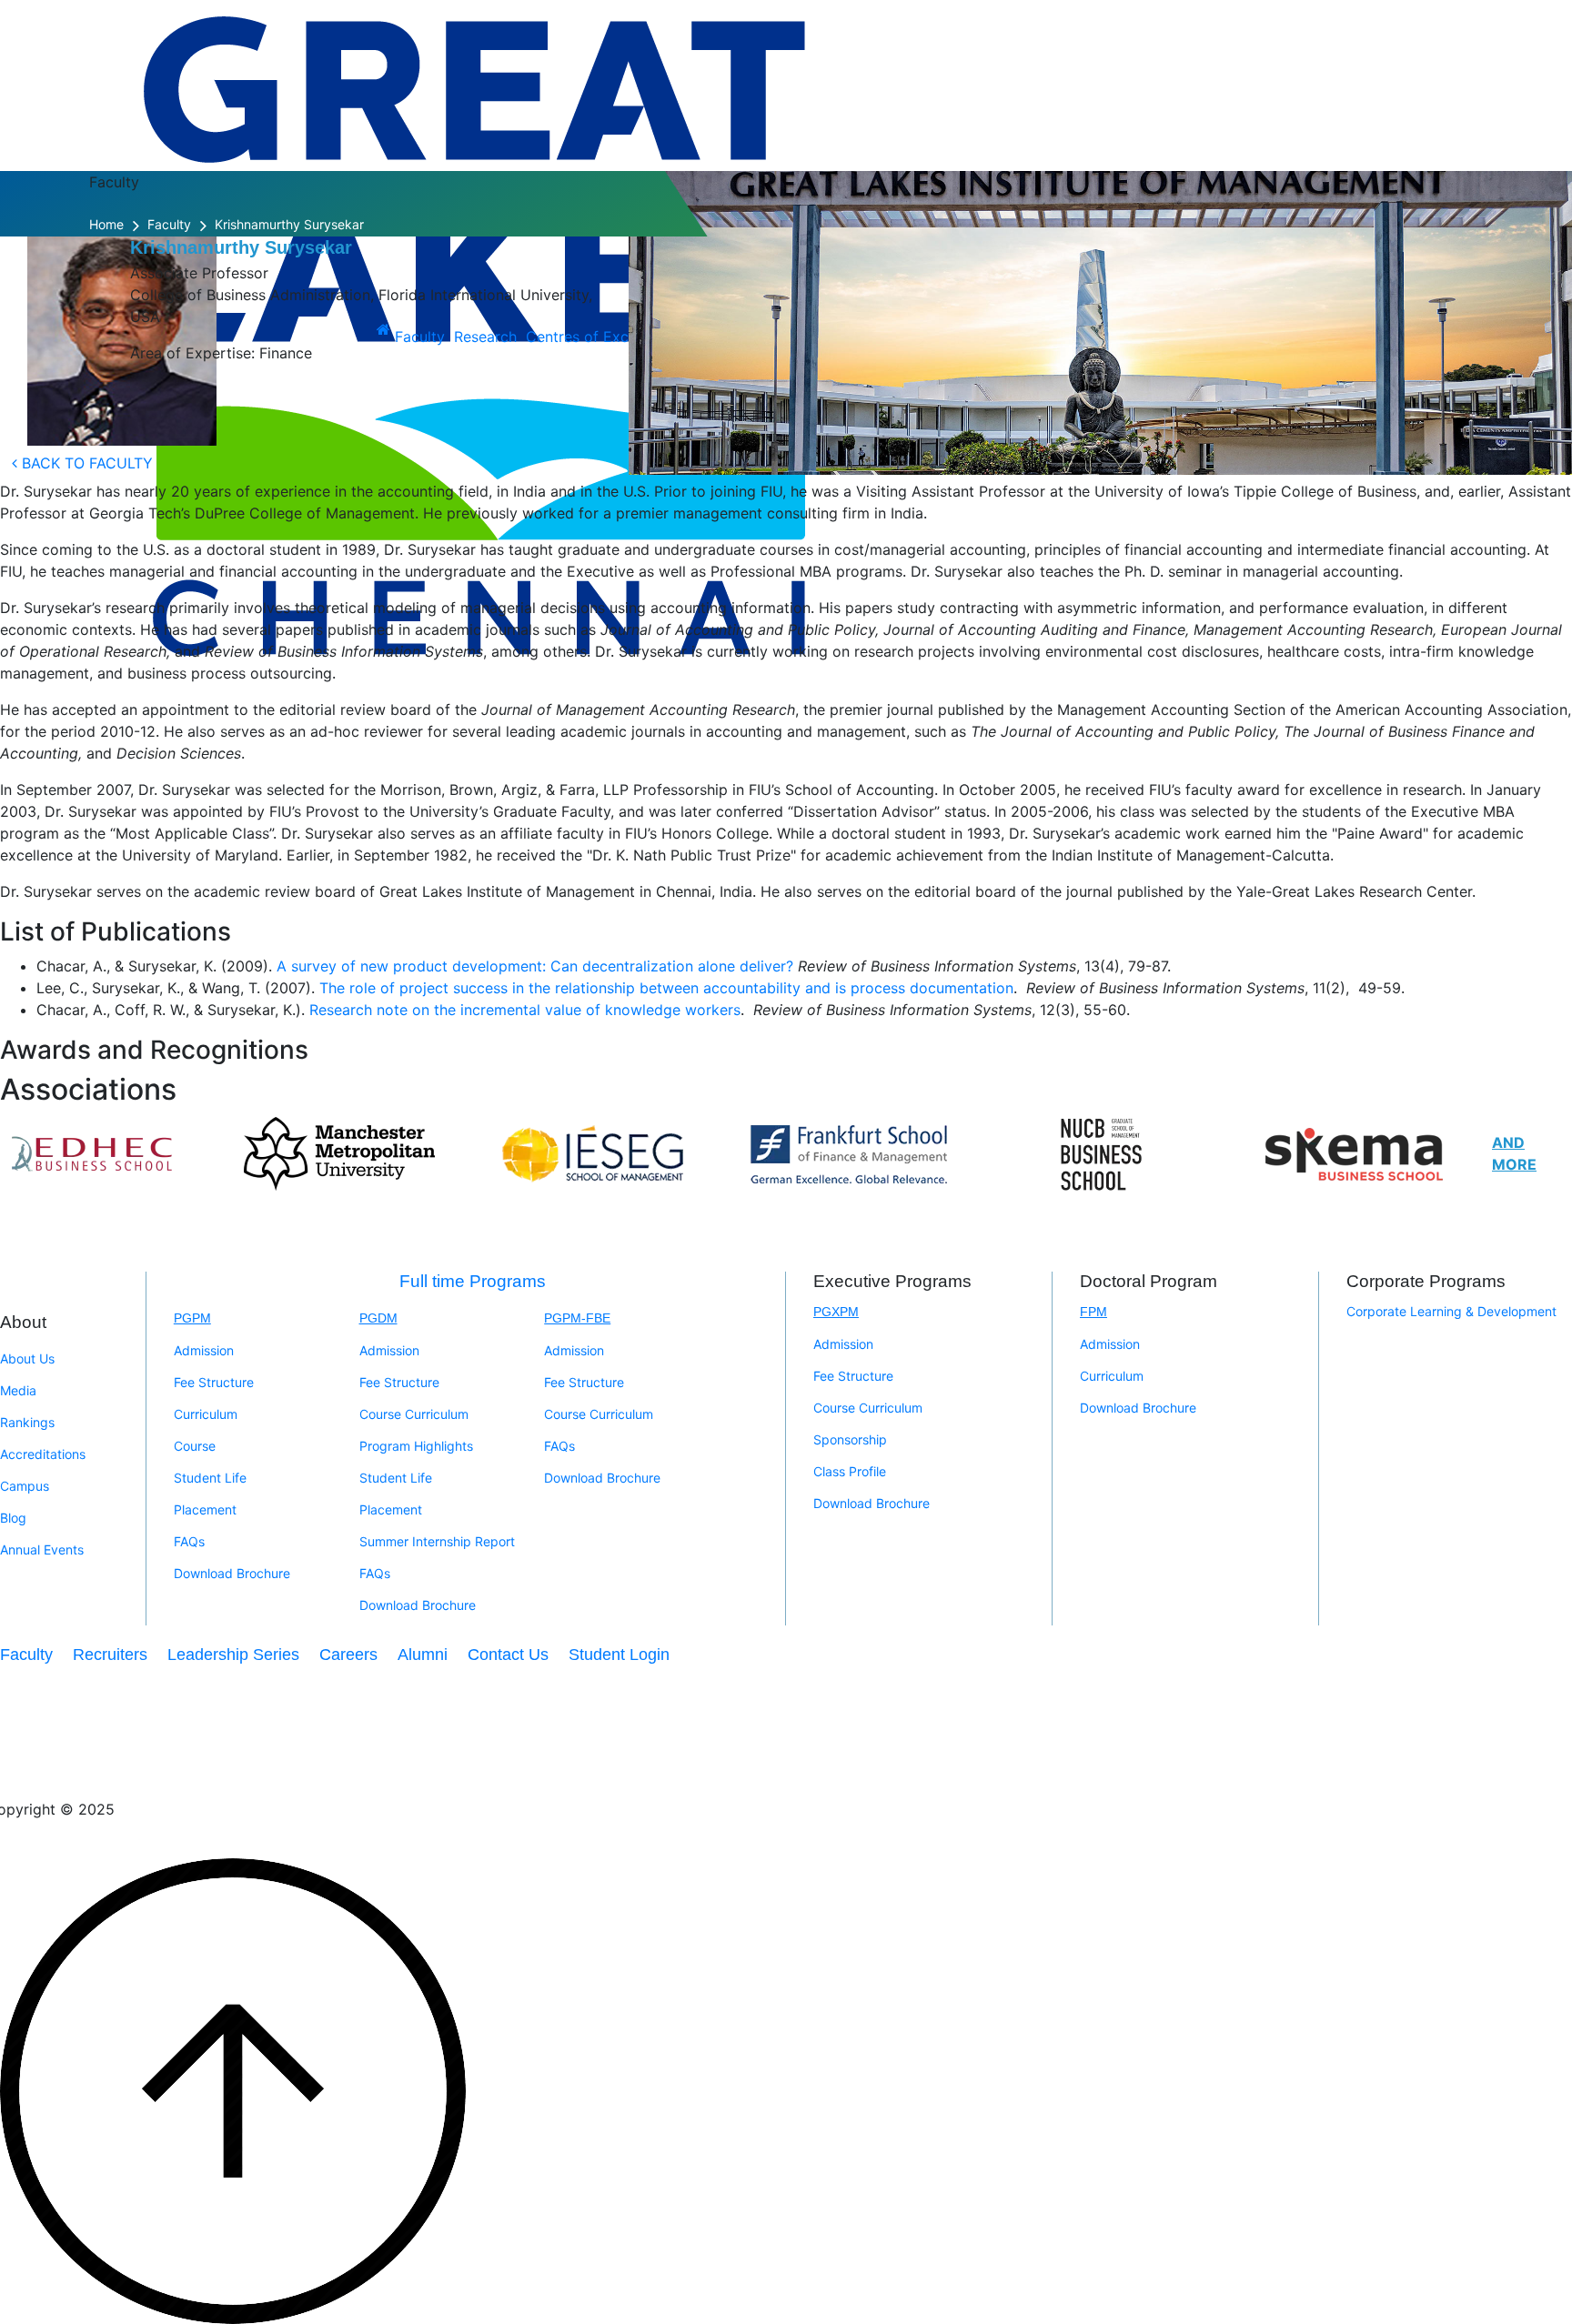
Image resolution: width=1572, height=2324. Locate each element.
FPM (1093, 1312)
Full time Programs (473, 1281)
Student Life (210, 1478)
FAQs (189, 1541)
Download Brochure (232, 1573)
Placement (205, 1509)
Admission (204, 1350)
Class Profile (850, 1471)
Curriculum (206, 1414)
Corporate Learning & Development (1451, 1311)
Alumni (423, 1655)
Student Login (619, 1655)
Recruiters (110, 1655)
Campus (25, 1486)
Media (18, 1390)
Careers (348, 1655)
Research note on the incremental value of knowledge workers (525, 1010)
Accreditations (43, 1454)
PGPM (192, 1318)
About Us (27, 1358)
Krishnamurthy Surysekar (289, 224)
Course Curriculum (414, 1414)
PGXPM (836, 1312)
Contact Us (508, 1655)
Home (106, 224)
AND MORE (1514, 1153)
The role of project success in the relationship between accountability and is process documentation (666, 988)
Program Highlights (416, 1446)
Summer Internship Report (437, 1541)
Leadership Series (233, 1655)
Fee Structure (214, 1382)
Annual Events (42, 1549)
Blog (13, 1518)
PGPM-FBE (577, 1318)
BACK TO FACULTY (85, 463)
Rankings (27, 1422)
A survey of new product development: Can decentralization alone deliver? (535, 966)
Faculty (169, 224)
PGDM (378, 1318)
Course (195, 1446)
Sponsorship (850, 1439)
